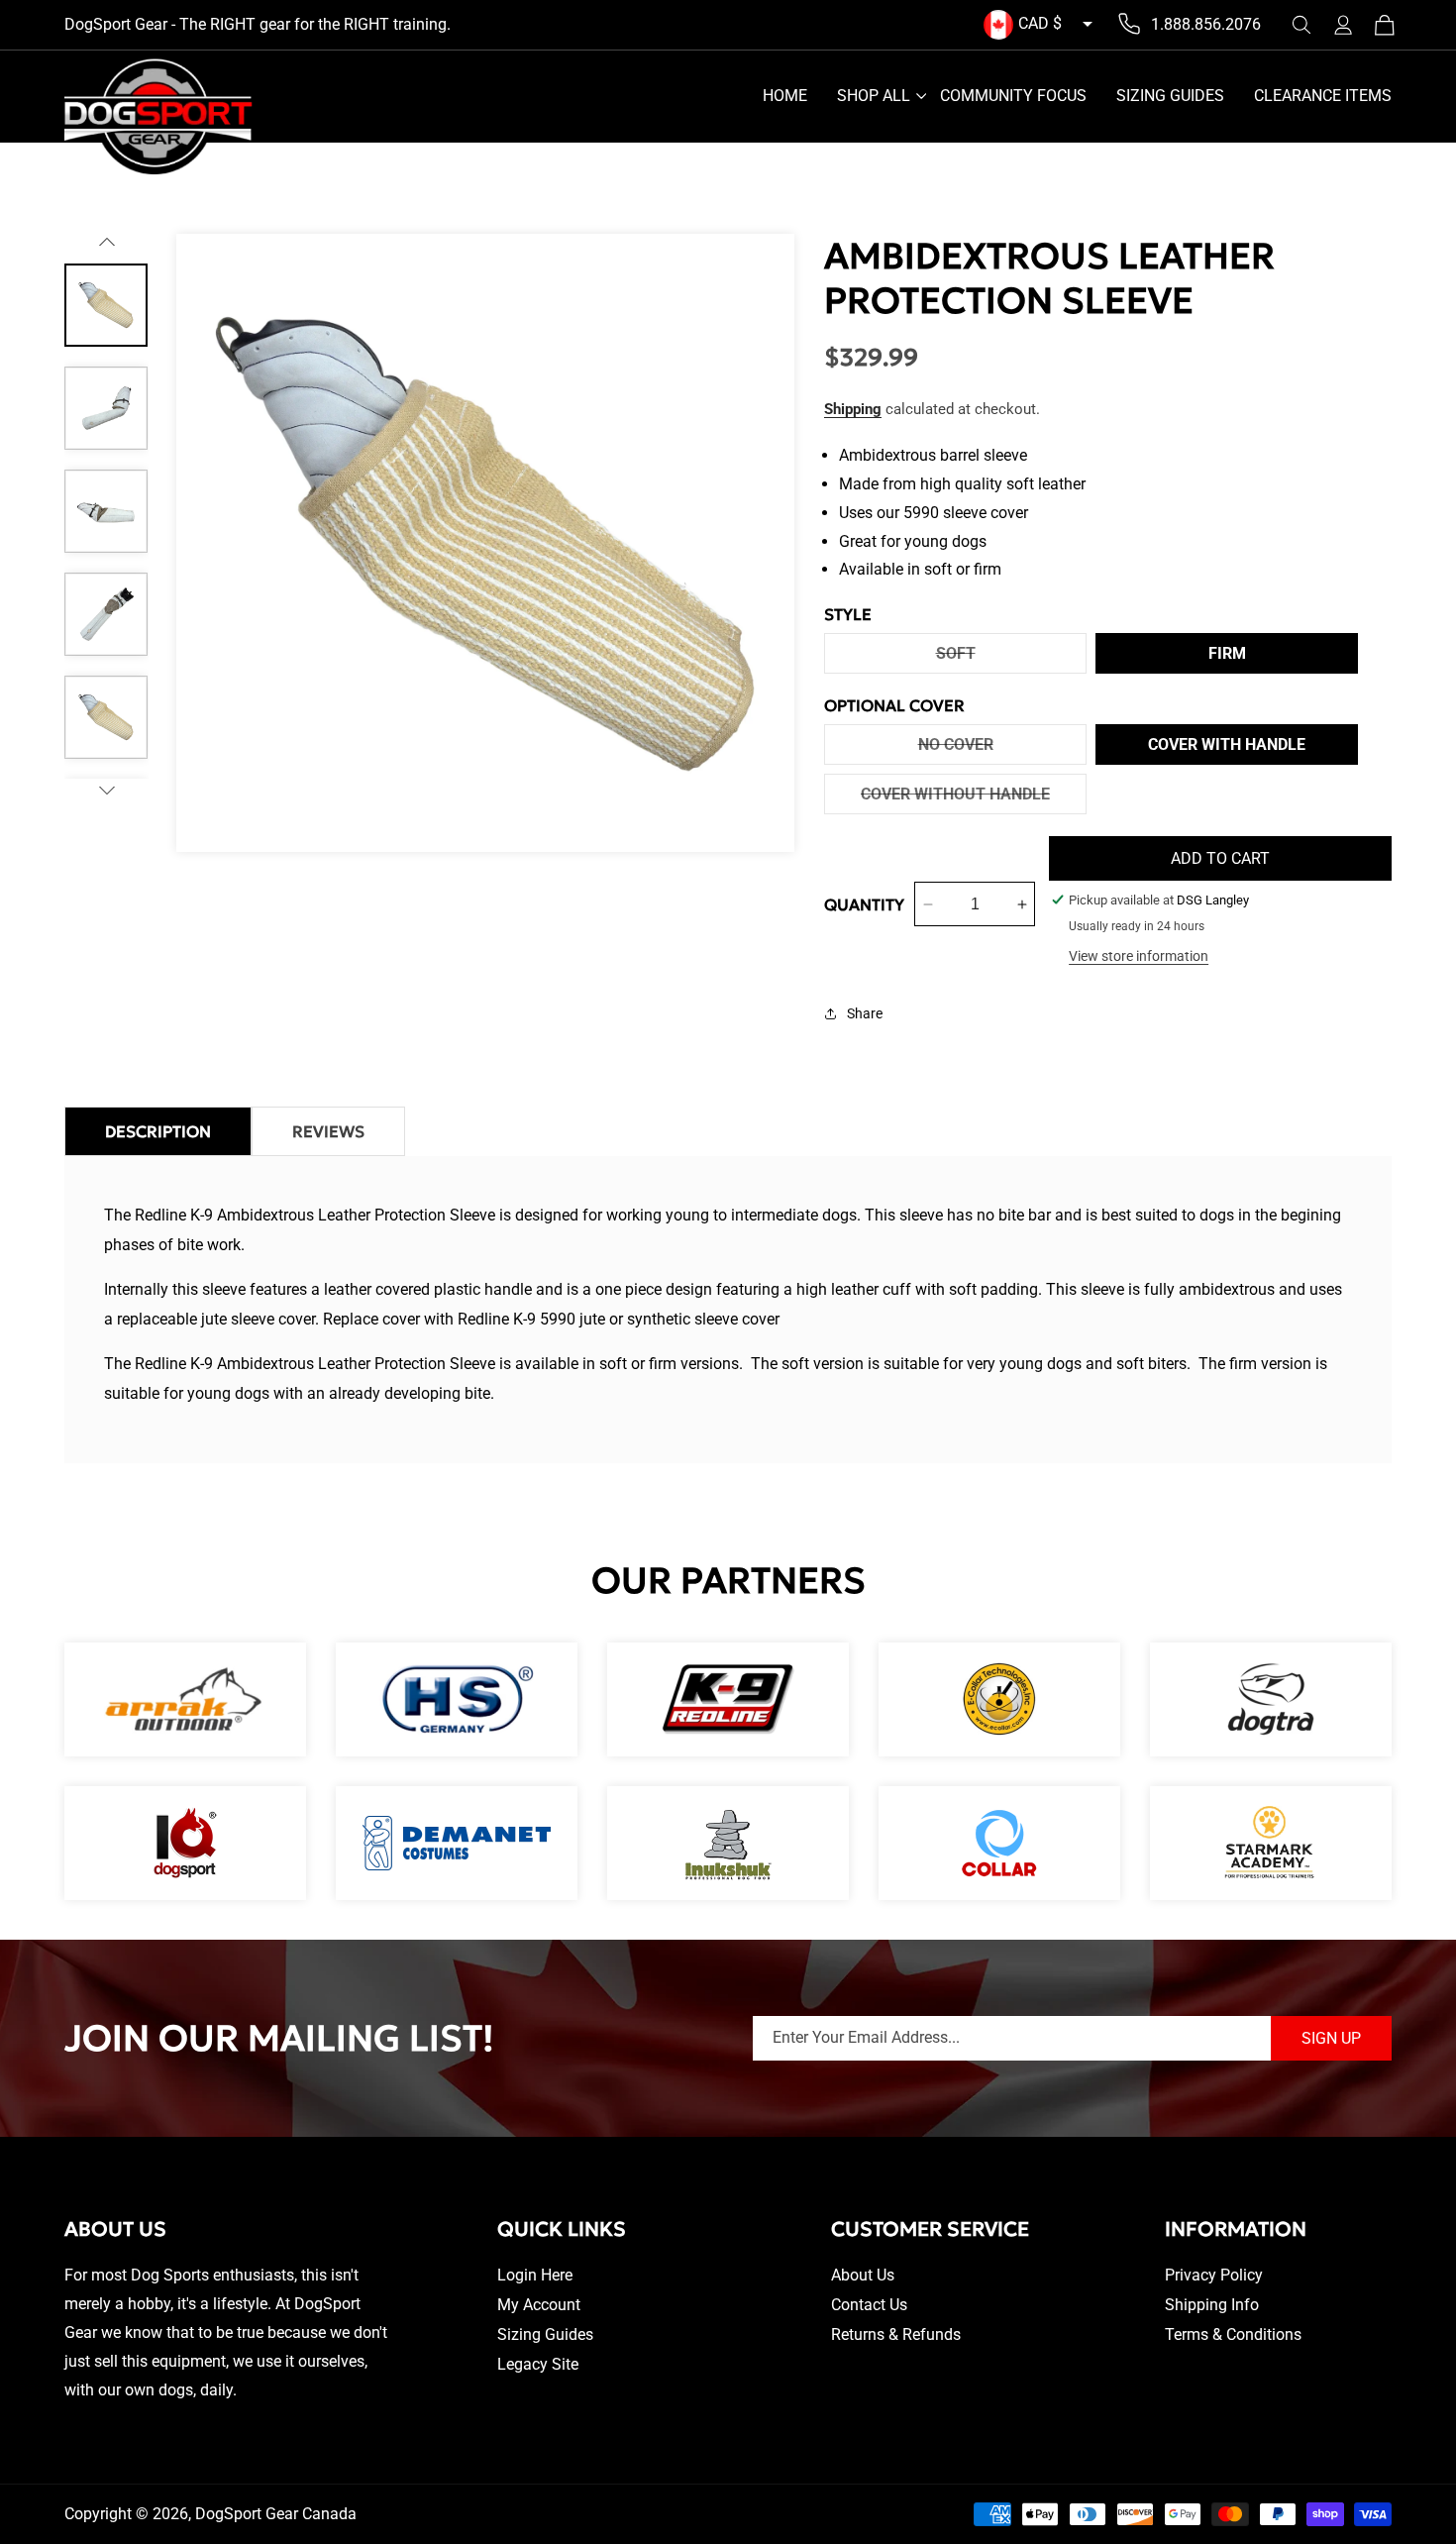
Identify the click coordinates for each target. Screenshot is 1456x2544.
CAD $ (1040, 23)
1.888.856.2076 (1206, 24)
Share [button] (865, 1013)
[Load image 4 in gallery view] (106, 614)
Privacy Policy (1214, 2275)
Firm (1227, 653)
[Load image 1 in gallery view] (106, 305)
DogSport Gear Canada (276, 2514)
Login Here (535, 2275)
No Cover (1002, 749)
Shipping (853, 409)
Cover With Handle (1227, 744)
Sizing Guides (545, 2334)
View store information (1139, 956)
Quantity (864, 904)
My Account (539, 2305)
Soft (1007, 658)
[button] (1301, 25)
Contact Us (869, 2305)
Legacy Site (538, 2364)
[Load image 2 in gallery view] (106, 408)
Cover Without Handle (974, 799)
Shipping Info (1212, 2305)
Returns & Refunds (896, 2334)
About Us (863, 2275)
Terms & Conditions (1233, 2334)
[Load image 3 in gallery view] (106, 511)
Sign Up (1331, 2038)
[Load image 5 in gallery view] (106, 717)
